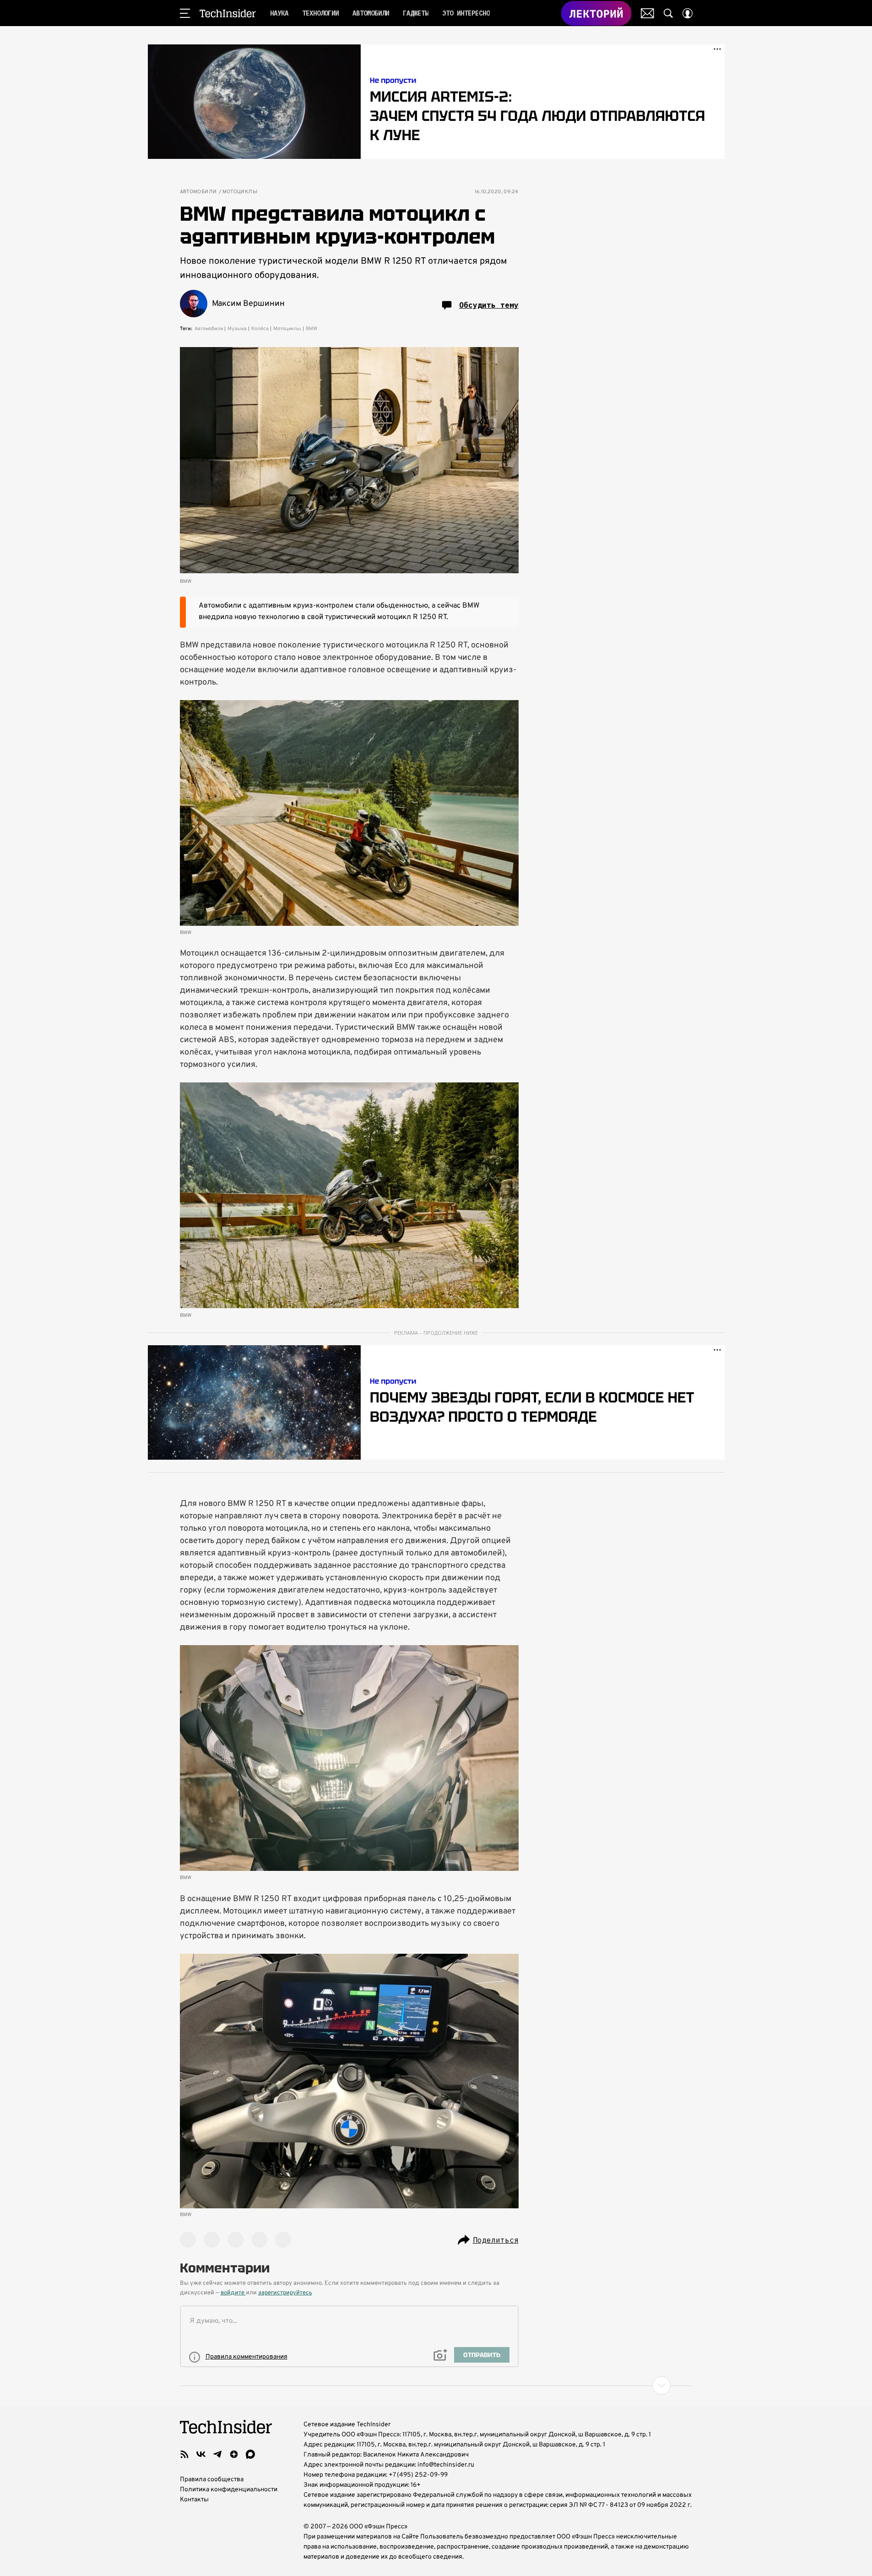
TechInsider (228, 13)
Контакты (194, 2500)
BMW (311, 329)
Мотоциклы (240, 192)
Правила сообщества (212, 2480)
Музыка (237, 329)
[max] (250, 2454)
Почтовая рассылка (647, 13)
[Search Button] (668, 13)
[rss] (184, 2454)
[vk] (201, 2454)
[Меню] (185, 13)
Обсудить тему (489, 305)
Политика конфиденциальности (229, 2490)
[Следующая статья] (436, 2386)
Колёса (260, 329)
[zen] (234, 2454)
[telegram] (217, 2454)
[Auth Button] (688, 13)
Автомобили (198, 192)
